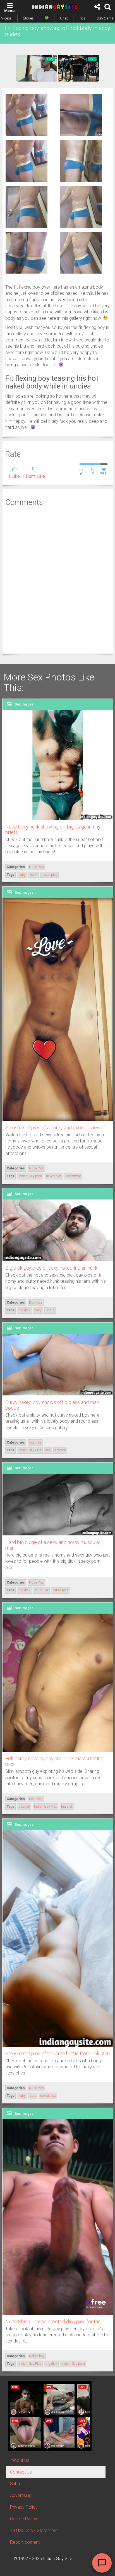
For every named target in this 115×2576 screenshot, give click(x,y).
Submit (17, 2484)
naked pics (49, 875)
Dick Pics (36, 1302)
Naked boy (37, 2356)
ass (48, 1450)
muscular (41, 1590)
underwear (73, 1176)
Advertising (21, 2495)
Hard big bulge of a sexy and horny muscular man (53, 1545)
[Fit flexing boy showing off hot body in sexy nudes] (27, 115)
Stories (28, 18)
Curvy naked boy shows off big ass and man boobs (52, 1405)
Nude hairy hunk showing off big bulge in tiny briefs (53, 829)
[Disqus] (58, 579)
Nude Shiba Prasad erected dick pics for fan (53, 2321)
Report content (25, 2542)
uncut (50, 1310)
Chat (64, 18)
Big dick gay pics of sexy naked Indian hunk (51, 1268)
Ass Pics (35, 1442)
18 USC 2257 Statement (34, 2530)
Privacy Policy (24, 2507)
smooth (60, 1450)
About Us (20, 2460)
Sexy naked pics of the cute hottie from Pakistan (57, 2053)
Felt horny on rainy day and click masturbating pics (54, 1761)
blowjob (24, 1806)
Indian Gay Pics (30, 1450)
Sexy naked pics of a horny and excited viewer (55, 1128)
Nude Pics (36, 867)
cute (33, 2096)
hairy (22, 875)
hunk (34, 875)
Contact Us (21, 2472)
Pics (82, 18)
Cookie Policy (24, 2519)
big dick (24, 1310)
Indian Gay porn (30, 1176)
